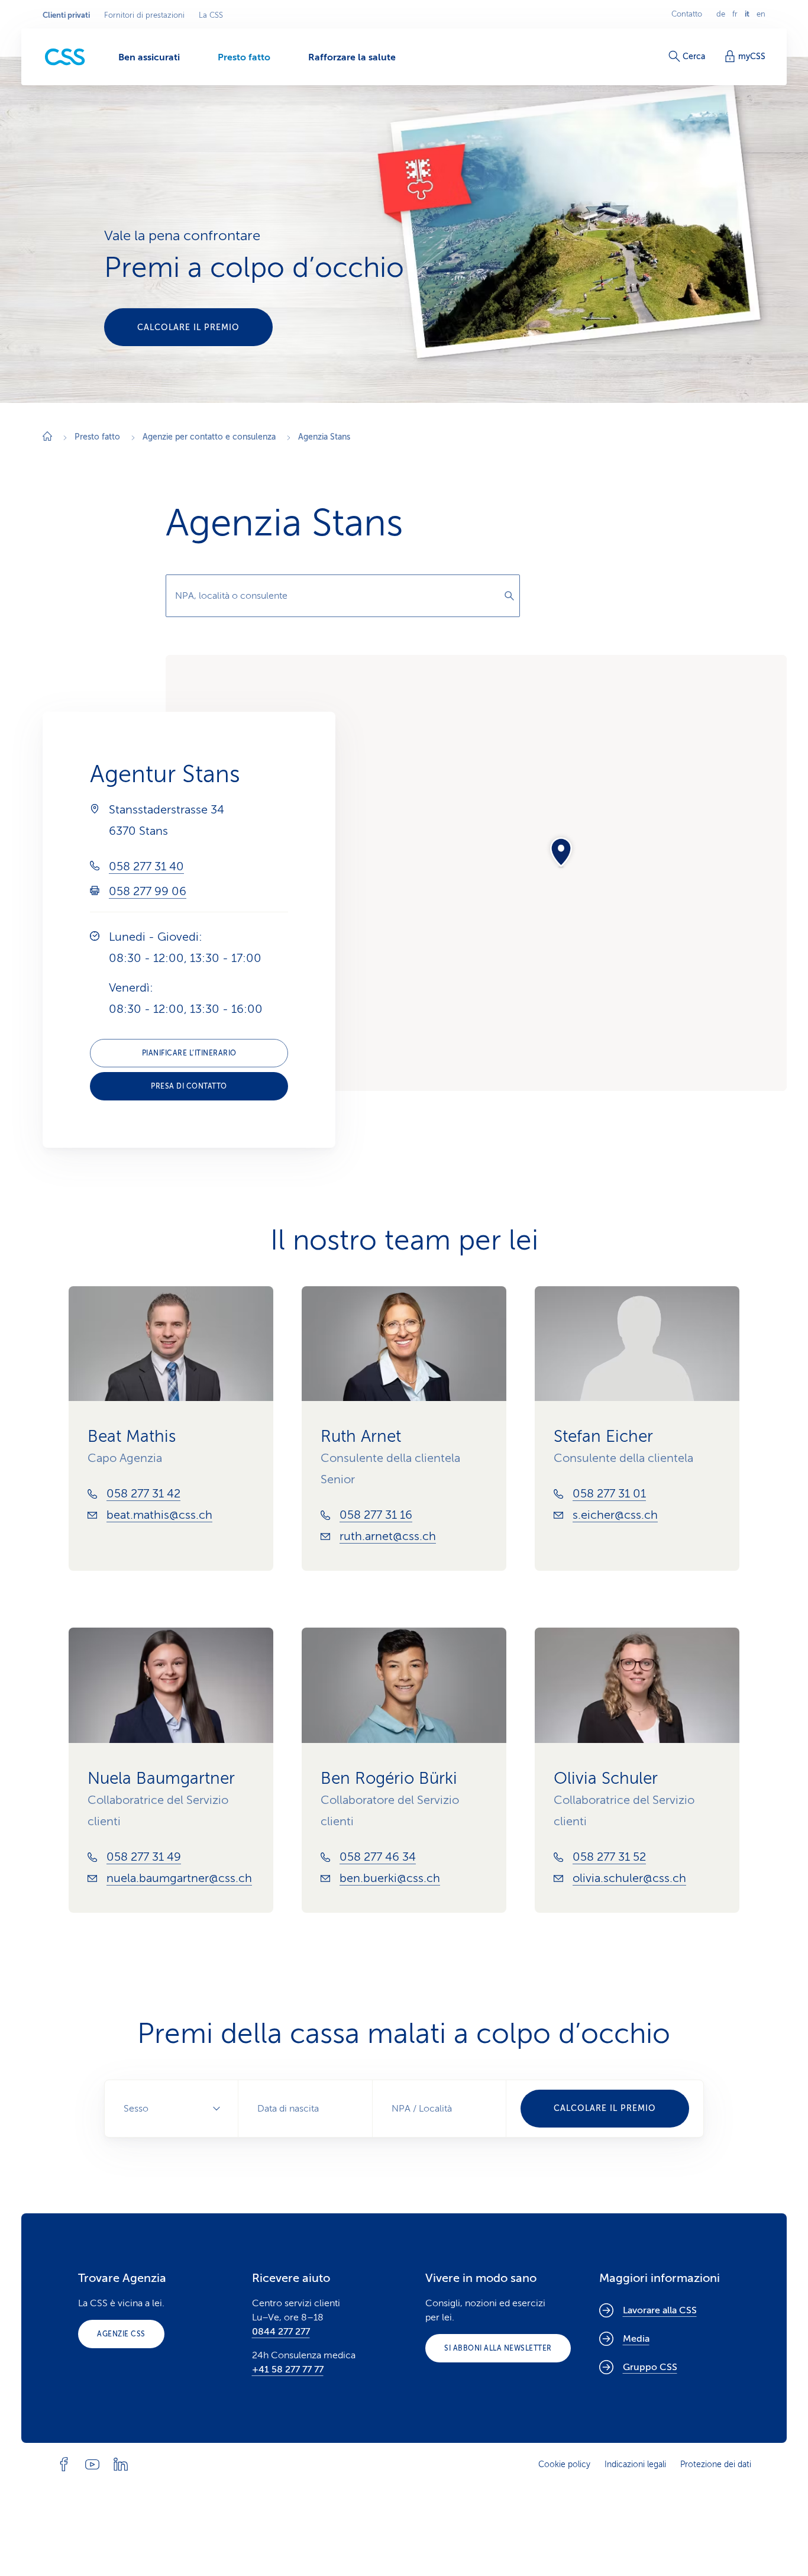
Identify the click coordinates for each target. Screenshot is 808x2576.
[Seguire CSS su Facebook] (64, 2464)
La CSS (211, 15)
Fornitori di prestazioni (144, 15)
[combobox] (343, 596)
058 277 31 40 (146, 866)
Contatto (687, 14)
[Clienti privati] (65, 57)
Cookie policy (564, 2464)
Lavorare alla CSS (660, 2310)
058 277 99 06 (148, 891)
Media (636, 2339)
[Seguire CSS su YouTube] (92, 2464)
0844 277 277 (281, 2332)
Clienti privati (66, 15)
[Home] (47, 438)
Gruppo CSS (650, 2367)
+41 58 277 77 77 (288, 2370)
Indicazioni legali (635, 2464)
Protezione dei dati (716, 2464)
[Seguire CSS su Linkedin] (121, 2464)
